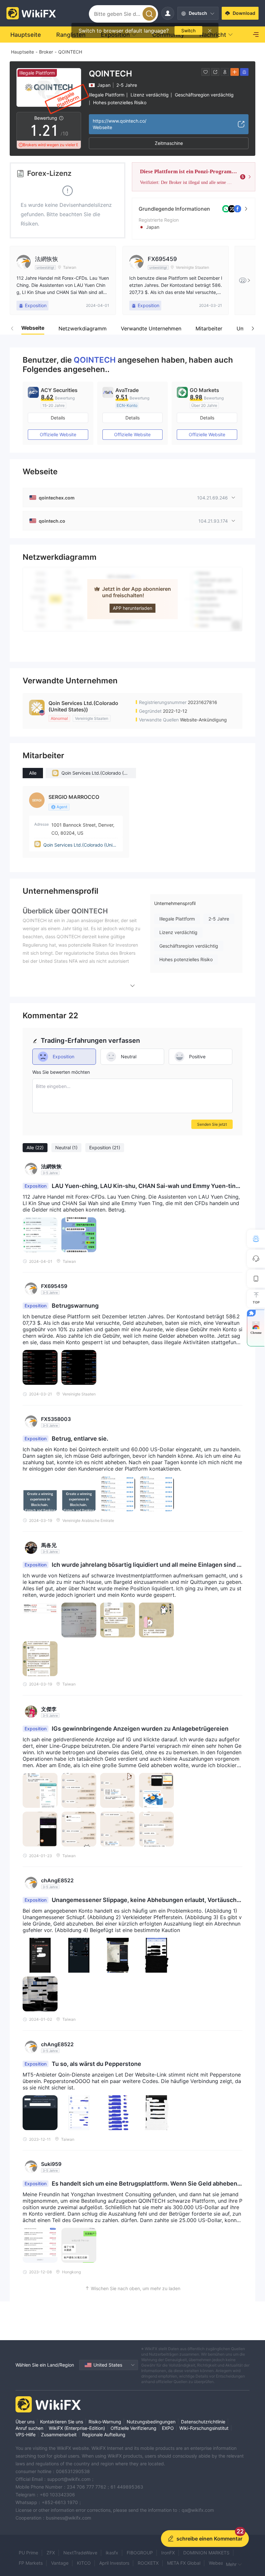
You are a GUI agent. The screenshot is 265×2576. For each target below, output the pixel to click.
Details (58, 418)
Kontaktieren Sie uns (62, 2422)
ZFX (51, 2553)
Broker (46, 52)
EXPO (168, 2428)
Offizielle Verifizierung (133, 2428)
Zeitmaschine (169, 143)
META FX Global (184, 2563)
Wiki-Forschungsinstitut (204, 2428)
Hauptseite (22, 52)
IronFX (168, 2553)
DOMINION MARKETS (206, 2553)
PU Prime (28, 2553)
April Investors (114, 2563)
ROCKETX (148, 2563)
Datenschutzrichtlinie (203, 2422)
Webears (218, 2563)
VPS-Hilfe (26, 2435)
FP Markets (31, 2563)
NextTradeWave (80, 2553)
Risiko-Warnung (105, 2422)
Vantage (60, 2563)
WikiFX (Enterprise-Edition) (77, 2428)
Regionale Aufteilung (104, 2435)
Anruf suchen (29, 2428)
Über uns (25, 2422)
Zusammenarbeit (59, 2435)
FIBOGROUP (140, 2553)
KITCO (84, 2563)
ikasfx (112, 2553)
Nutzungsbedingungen (151, 2422)
